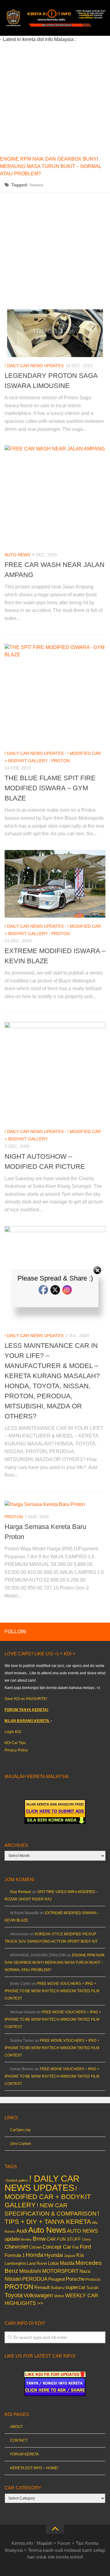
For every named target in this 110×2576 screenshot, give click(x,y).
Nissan (13, 2279)
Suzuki (93, 2288)
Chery (86, 2239)
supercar (75, 2287)
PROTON (61, 761)
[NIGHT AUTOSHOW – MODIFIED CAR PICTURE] (55, 1072)
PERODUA (35, 2279)
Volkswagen (38, 2295)
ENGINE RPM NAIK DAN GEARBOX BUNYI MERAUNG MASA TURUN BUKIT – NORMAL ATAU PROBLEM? (51, 166)
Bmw (39, 2239)
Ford (85, 2247)
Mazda (67, 2263)
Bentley (26, 2239)
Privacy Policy (16, 1750)
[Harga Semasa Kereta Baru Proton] (55, 1504)
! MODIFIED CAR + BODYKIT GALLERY (48, 2197)
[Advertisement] (55, 98)
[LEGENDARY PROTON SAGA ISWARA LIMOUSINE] (55, 333)
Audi (22, 2231)
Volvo (59, 2296)
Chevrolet (16, 2247)
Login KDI (13, 1732)
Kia (80, 2255)
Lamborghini (15, 2263)
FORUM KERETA (24, 2454)
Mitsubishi (30, 2271)
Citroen (35, 2247)
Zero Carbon (21, 2144)
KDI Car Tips (15, 1743)
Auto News (17, 555)
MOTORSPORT (60, 2271)
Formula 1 (15, 2255)
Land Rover (37, 2263)
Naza (85, 2271)
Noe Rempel (21, 1892)
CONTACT (19, 2440)
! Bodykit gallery (16, 2180)
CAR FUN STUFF (64, 2239)
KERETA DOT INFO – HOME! (34, 2468)
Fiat (75, 2247)
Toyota (14, 2295)
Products (93, 2280)
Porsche (75, 2279)
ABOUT (16, 2427)
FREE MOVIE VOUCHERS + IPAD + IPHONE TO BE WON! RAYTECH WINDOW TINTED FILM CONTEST (52, 1991)
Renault (42, 2287)
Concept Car (57, 2247)
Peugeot (57, 2279)
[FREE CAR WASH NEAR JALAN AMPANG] (55, 496)
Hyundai (54, 2255)
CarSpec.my (20, 2130)
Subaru (57, 2288)
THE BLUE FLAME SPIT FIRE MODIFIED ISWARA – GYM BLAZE (50, 788)
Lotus (53, 2263)
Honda (35, 2255)
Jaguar (70, 2256)
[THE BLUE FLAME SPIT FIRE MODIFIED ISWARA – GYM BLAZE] (55, 694)
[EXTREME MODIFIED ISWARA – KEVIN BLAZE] (55, 884)
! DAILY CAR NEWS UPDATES (34, 366)
